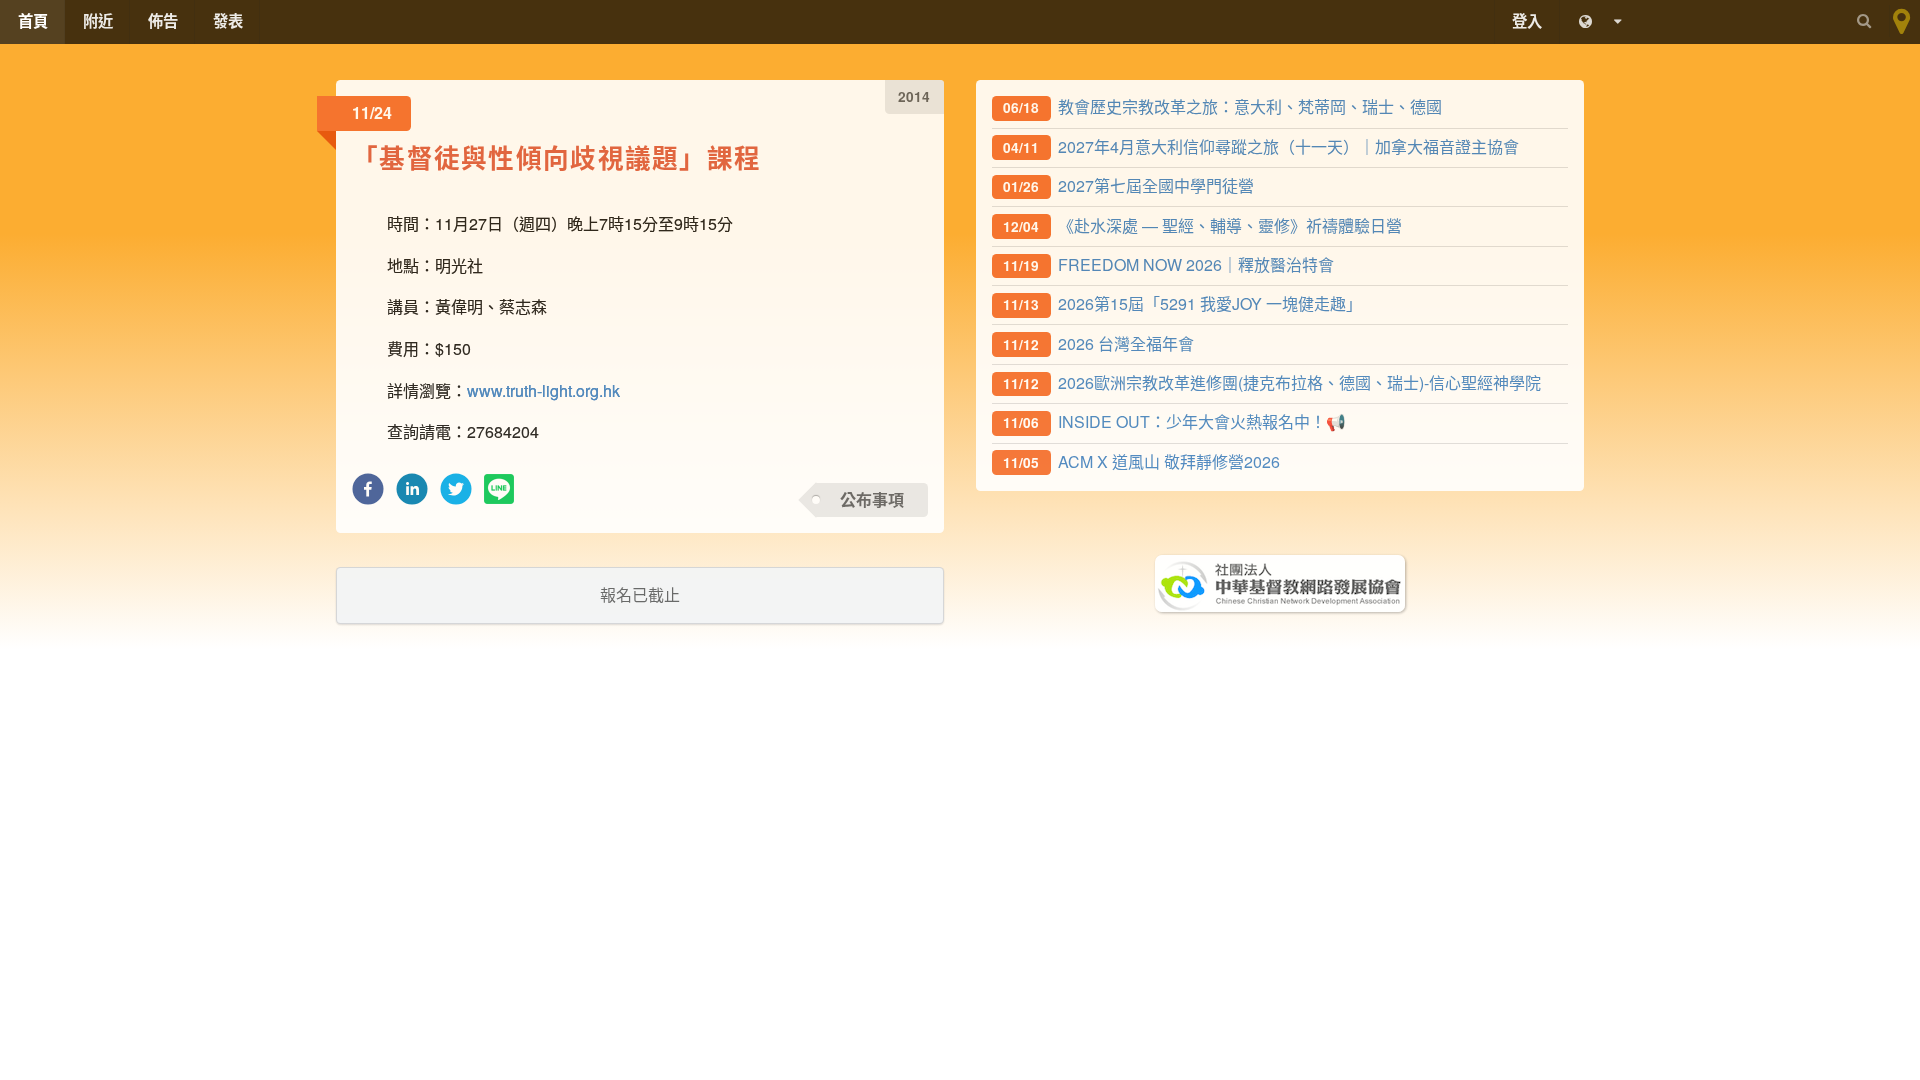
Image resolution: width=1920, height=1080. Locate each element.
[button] (368, 494)
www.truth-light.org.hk (543, 390)
